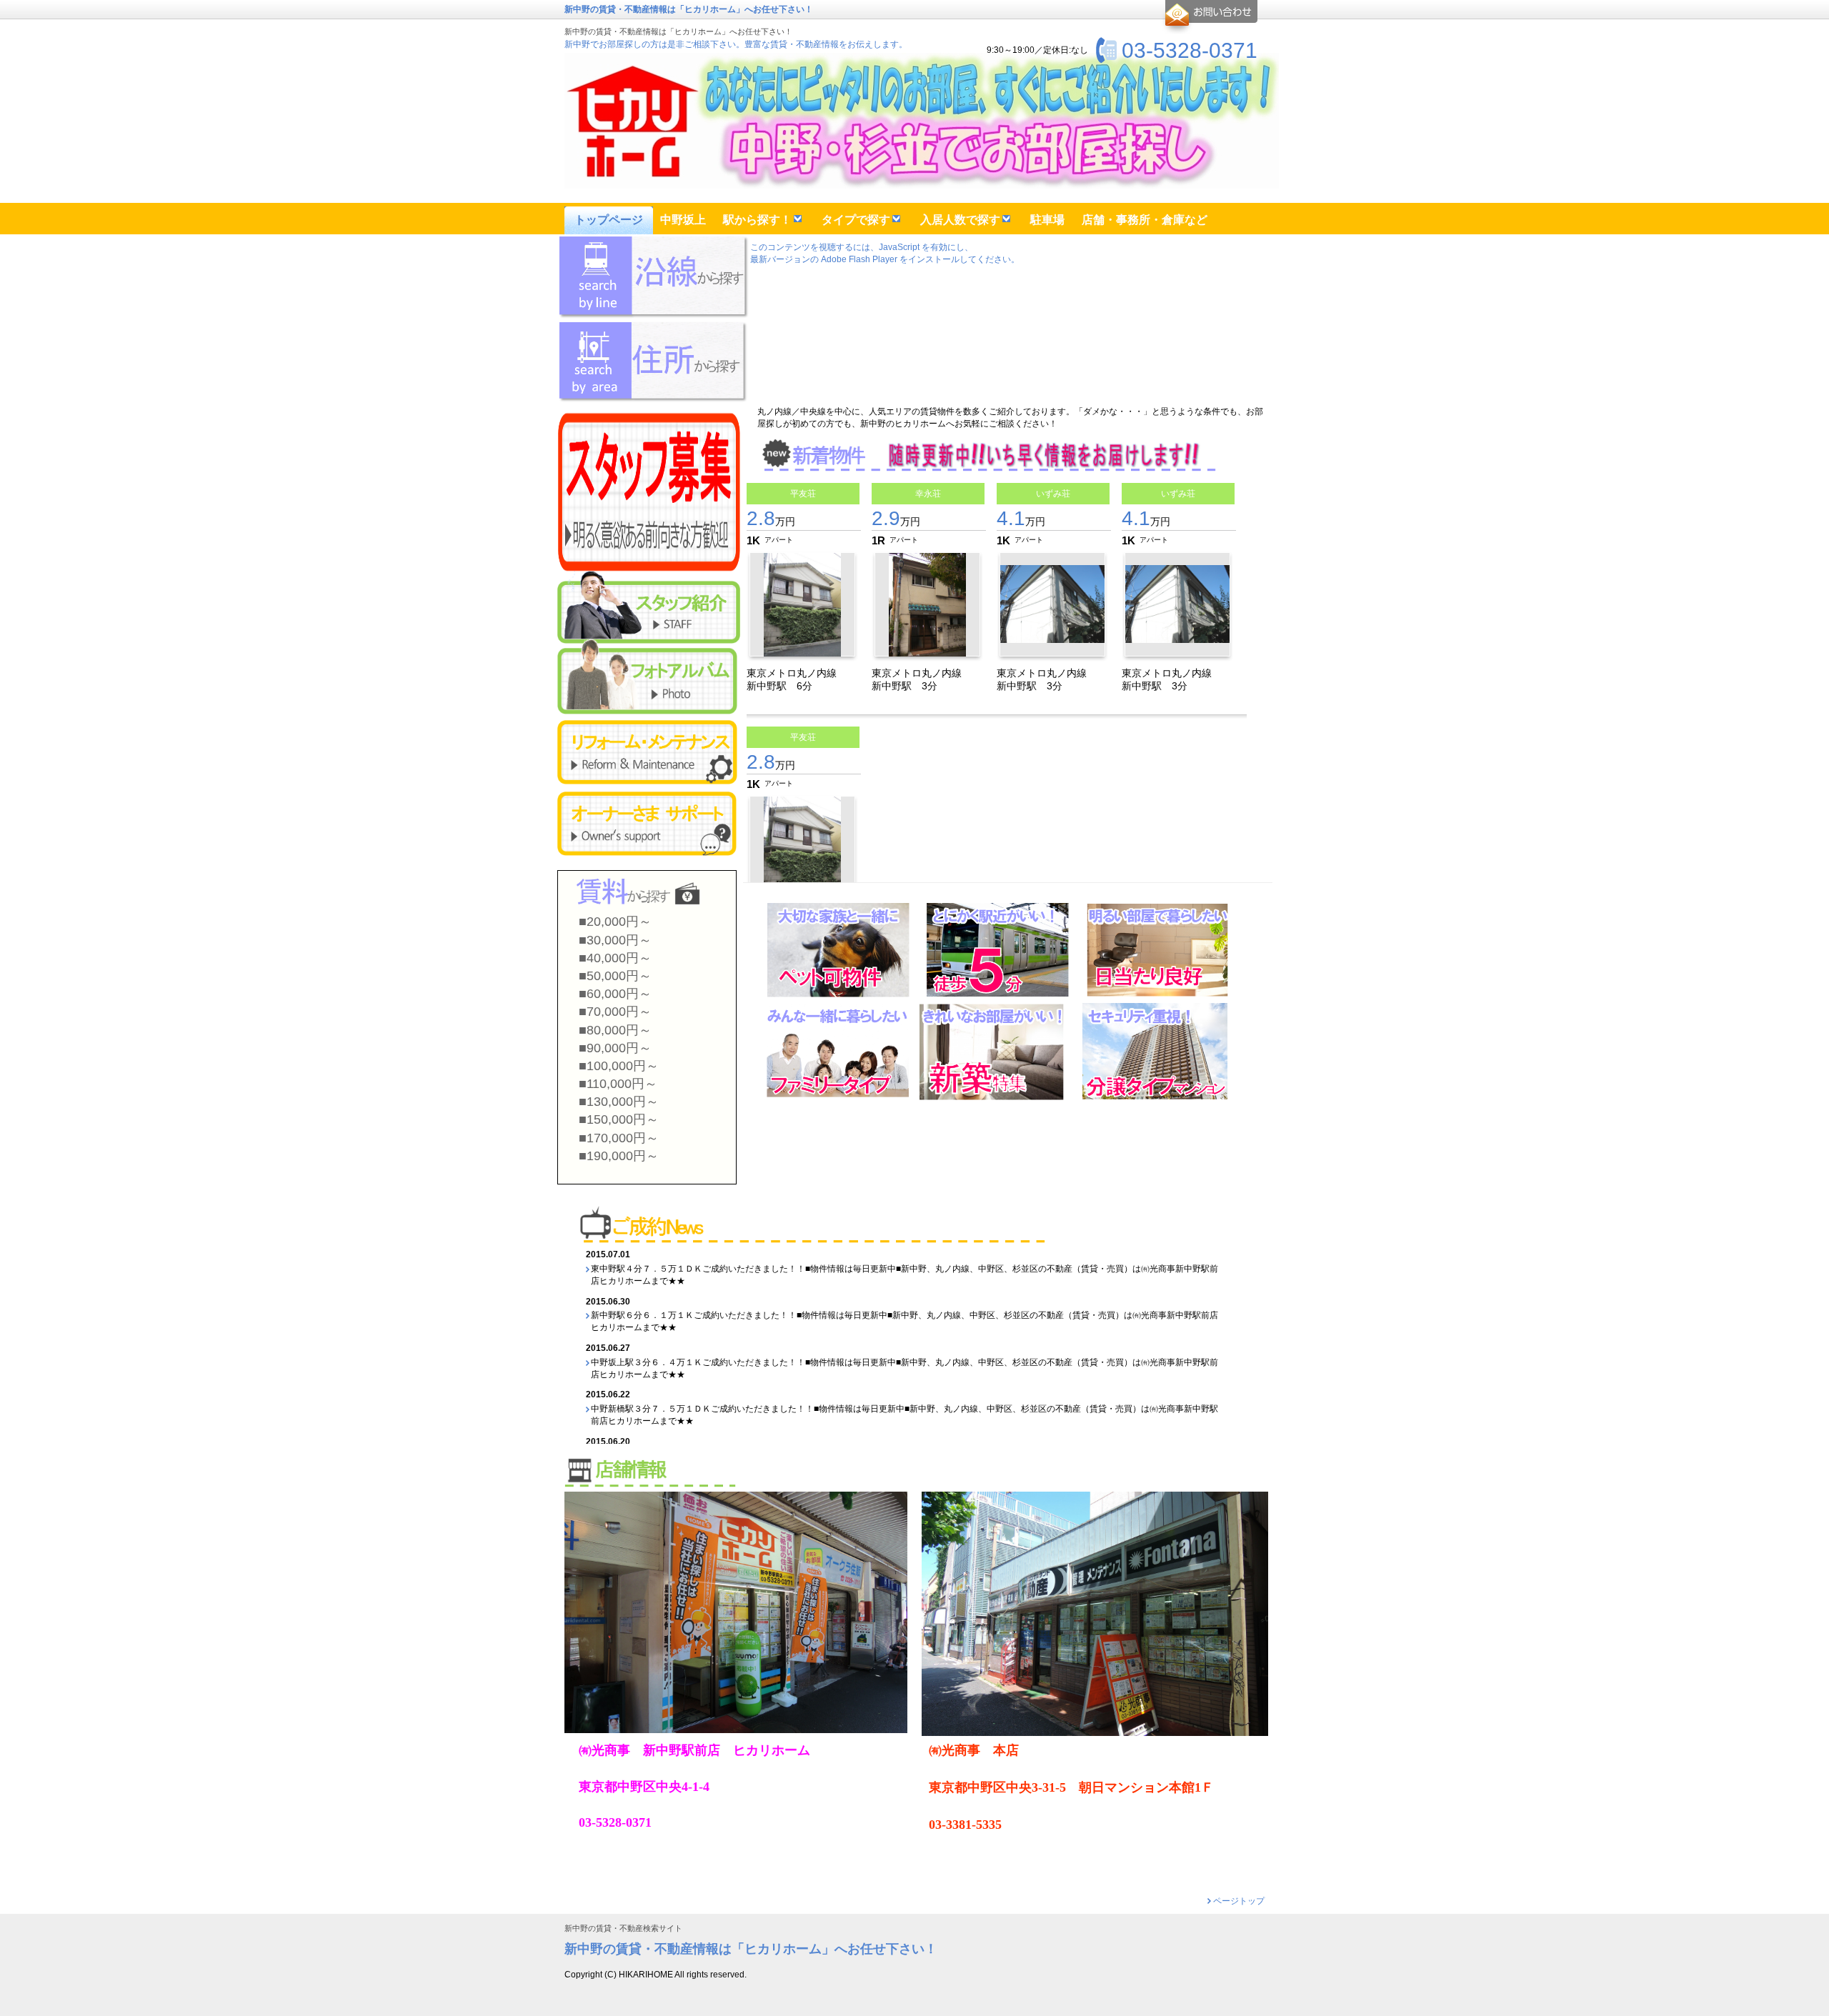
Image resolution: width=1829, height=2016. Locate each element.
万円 (771, 522)
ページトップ (1239, 1901)
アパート (779, 540)
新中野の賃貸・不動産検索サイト (623, 1928)
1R (878, 540)
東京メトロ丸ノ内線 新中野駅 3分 (922, 679)
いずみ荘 (1053, 494)
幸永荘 (928, 494)
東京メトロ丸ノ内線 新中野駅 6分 (797, 679)
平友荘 (803, 494)
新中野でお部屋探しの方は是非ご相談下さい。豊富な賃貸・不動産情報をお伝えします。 (736, 44)
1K (753, 540)
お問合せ (1209, 17)
